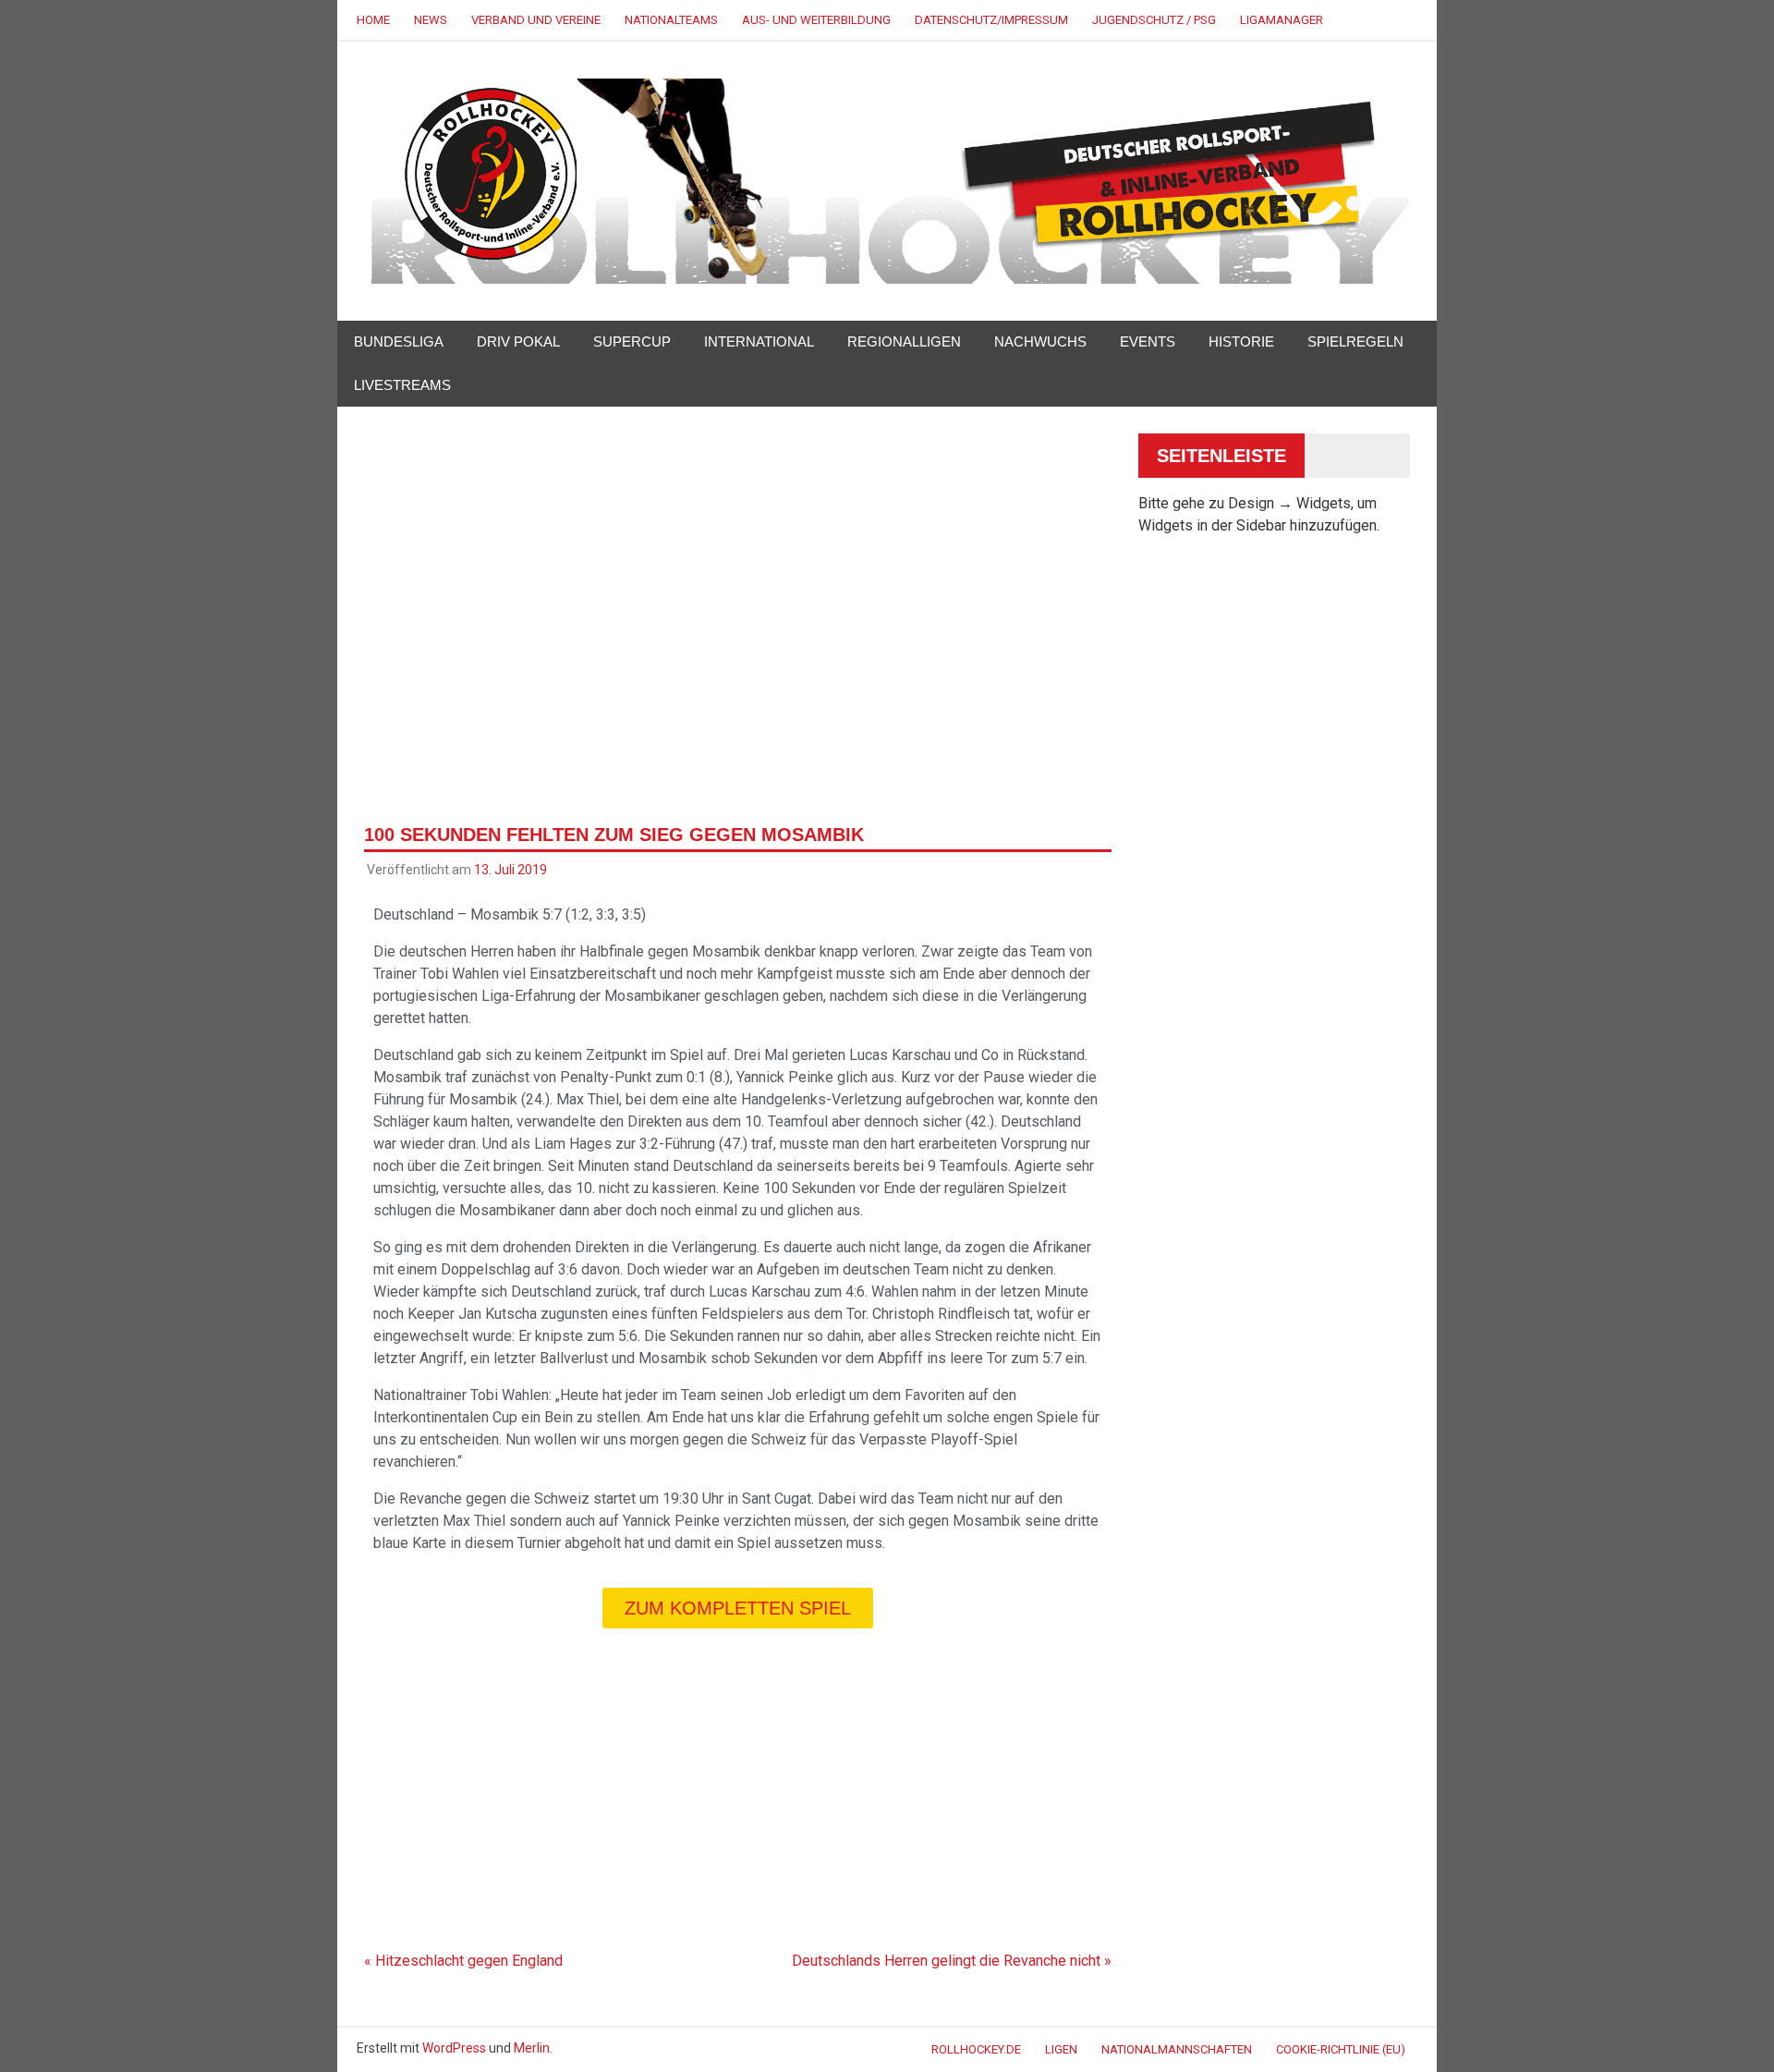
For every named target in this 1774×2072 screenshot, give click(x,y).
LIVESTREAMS (402, 385)
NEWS (431, 20)
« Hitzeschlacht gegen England (463, 1961)
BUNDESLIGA (399, 341)
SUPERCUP (632, 341)
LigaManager (1282, 20)
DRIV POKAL (518, 341)
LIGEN (1061, 2049)
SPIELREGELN (1355, 341)
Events (1148, 341)
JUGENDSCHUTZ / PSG (1154, 20)
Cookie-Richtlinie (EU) (1341, 2049)
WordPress (454, 2048)
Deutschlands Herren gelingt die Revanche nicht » (952, 1961)
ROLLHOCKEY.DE (976, 2049)
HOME (373, 20)
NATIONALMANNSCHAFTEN (1177, 2049)
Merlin (532, 2048)
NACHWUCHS (1040, 341)
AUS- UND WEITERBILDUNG (816, 20)
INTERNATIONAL (759, 341)
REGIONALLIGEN (904, 341)
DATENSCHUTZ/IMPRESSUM (991, 20)
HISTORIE (1241, 341)
